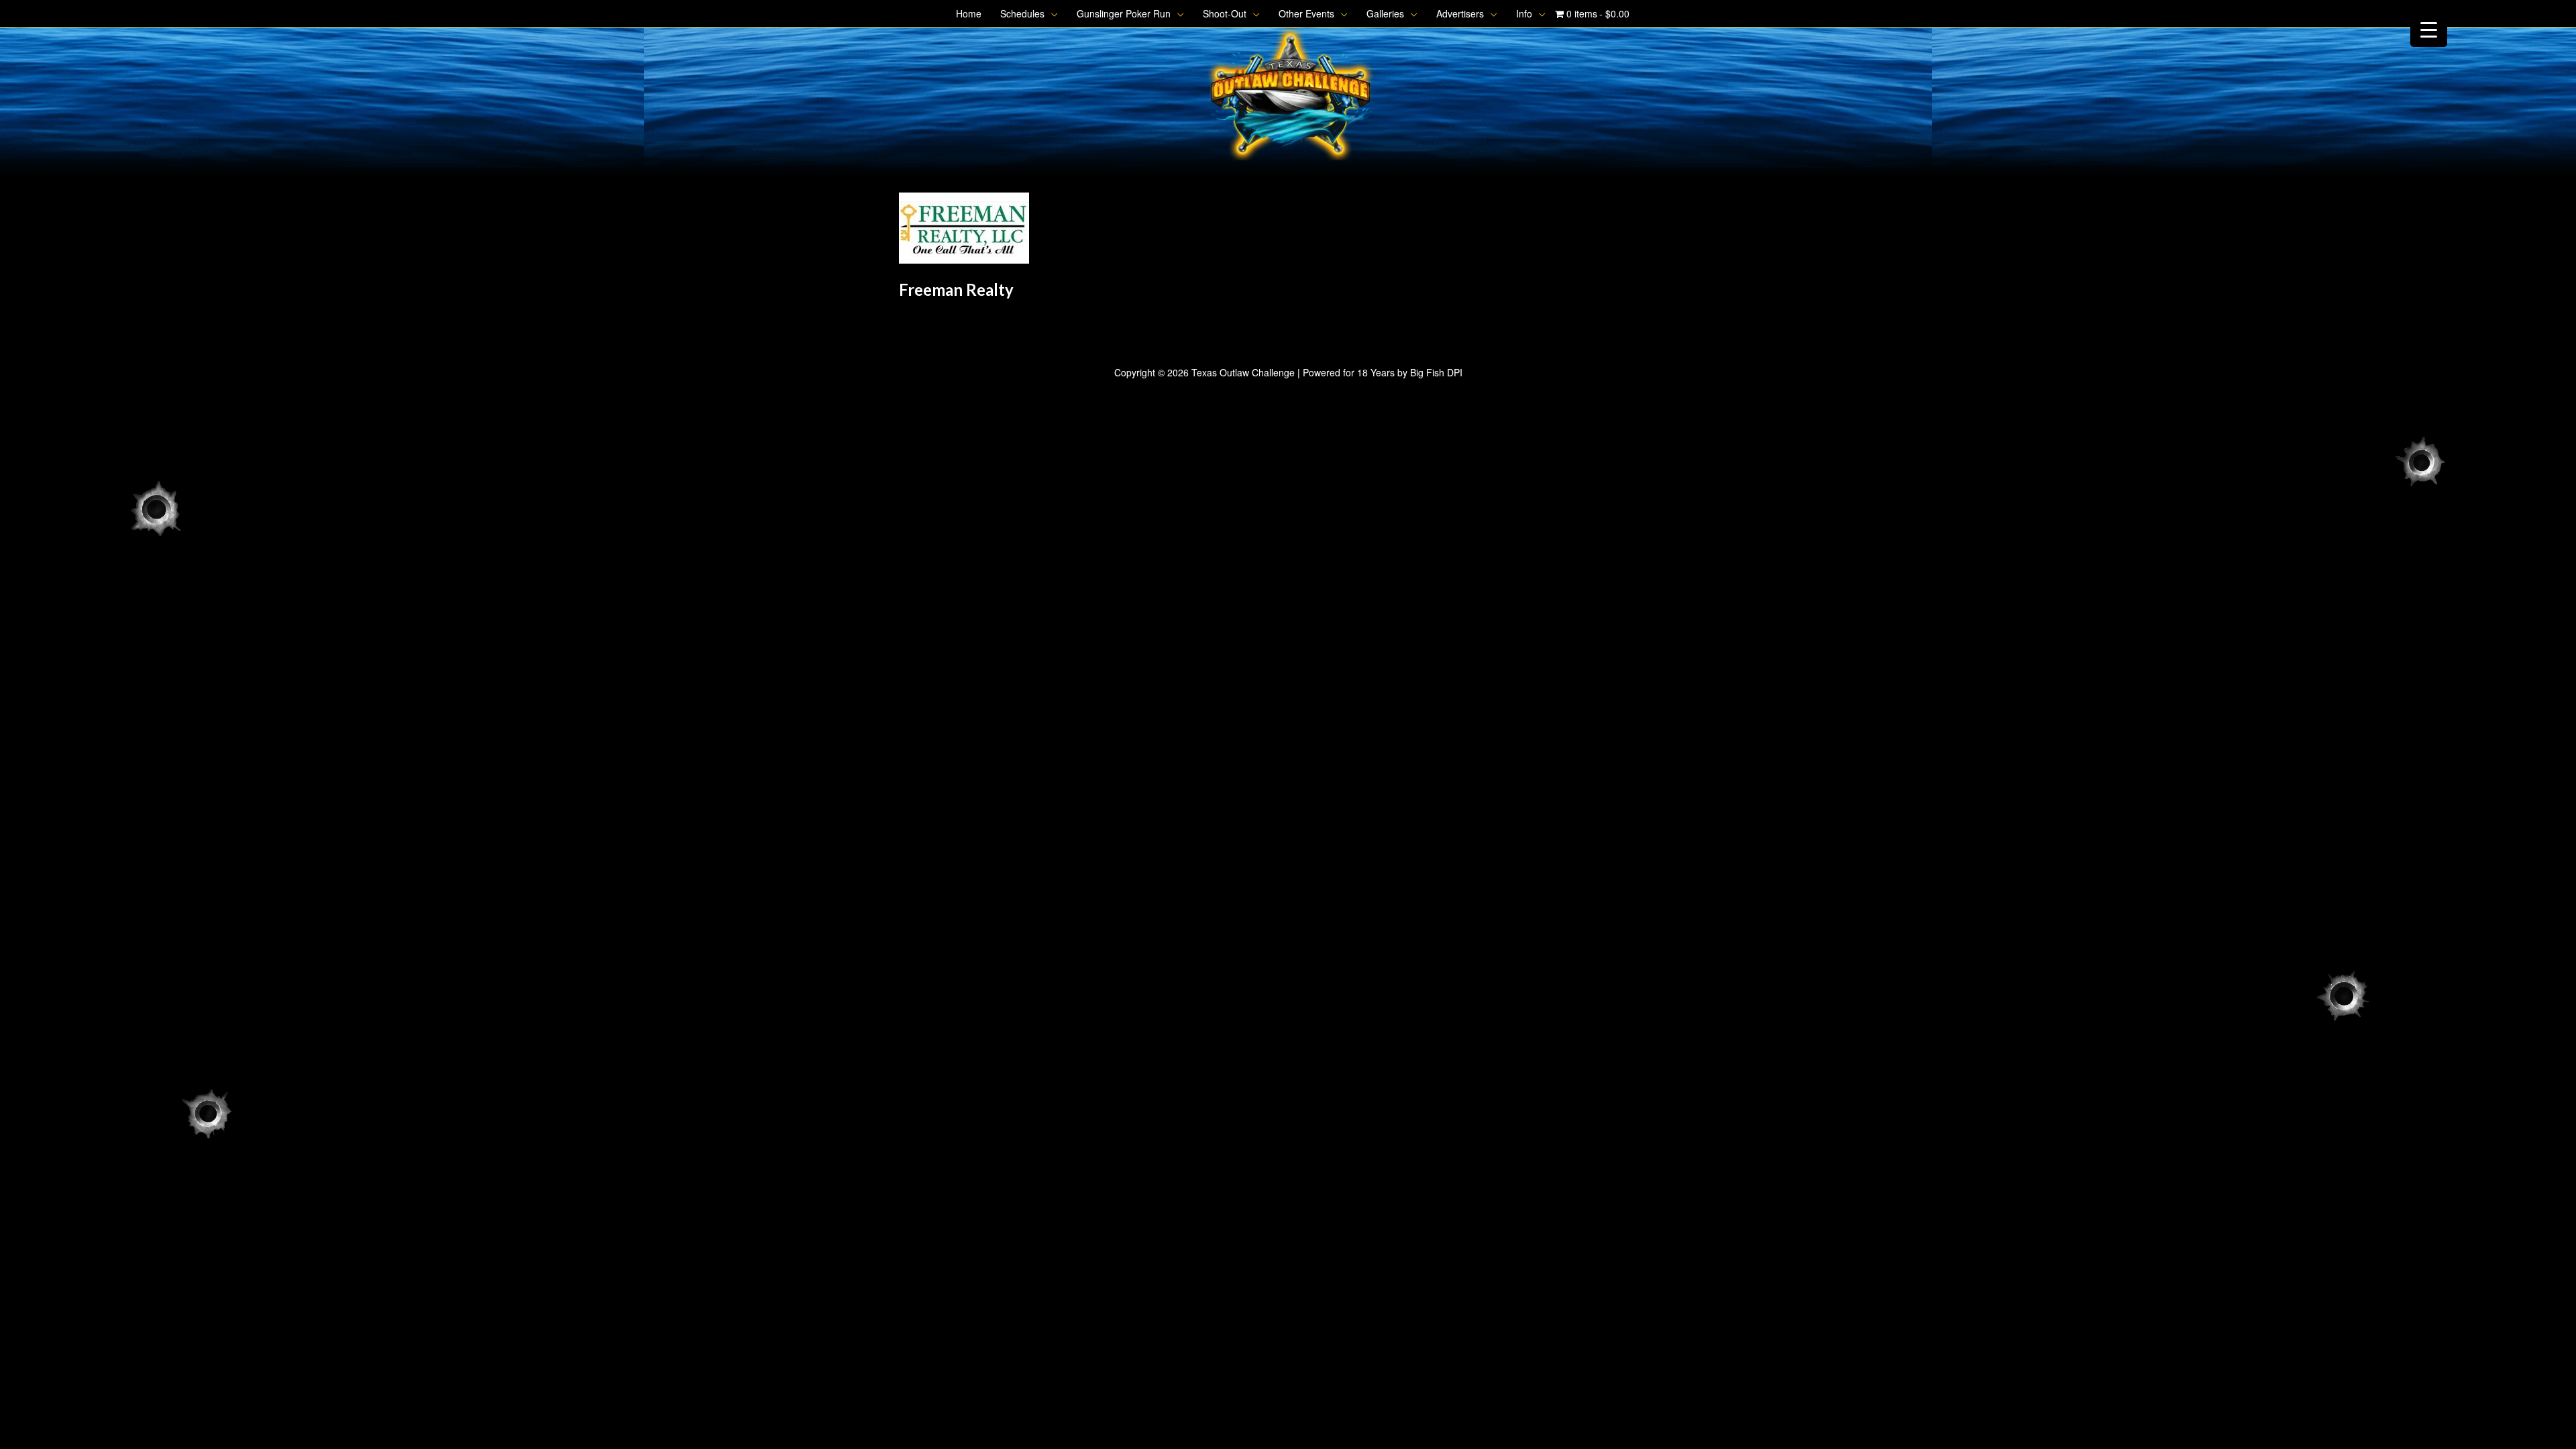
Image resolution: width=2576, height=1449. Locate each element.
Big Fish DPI (1436, 372)
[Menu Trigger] (2429, 29)
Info (1524, 13)
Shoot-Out (1225, 13)
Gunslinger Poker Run (1124, 13)
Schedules (1022, 13)
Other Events (1306, 13)
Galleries (1385, 13)
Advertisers (1460, 13)
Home (969, 13)
